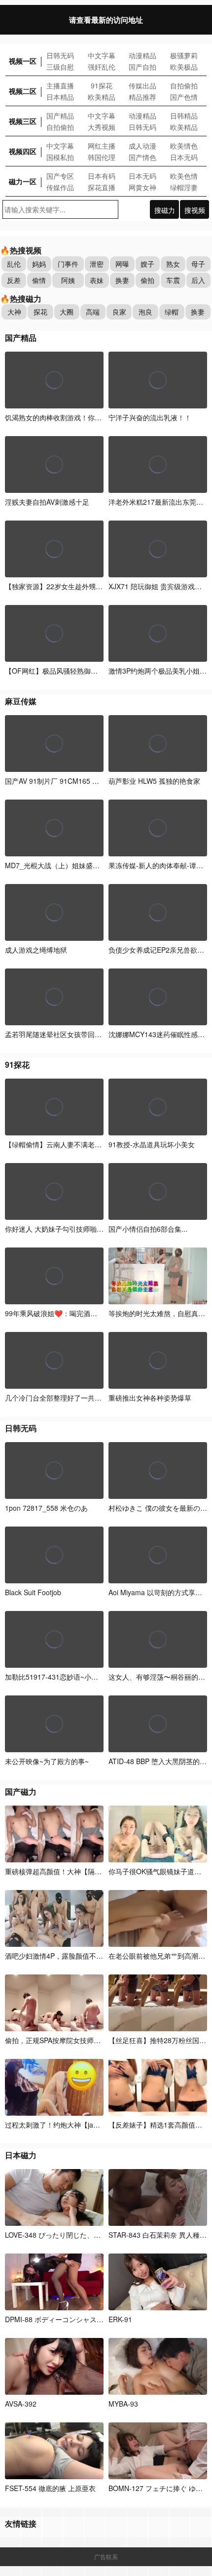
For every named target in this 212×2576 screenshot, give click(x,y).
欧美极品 (184, 67)
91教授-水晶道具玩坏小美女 (152, 1144)
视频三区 (23, 121)
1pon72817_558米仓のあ (46, 1508)
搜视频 (195, 210)
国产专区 (60, 176)
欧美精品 (102, 97)
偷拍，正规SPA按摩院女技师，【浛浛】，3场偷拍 (82, 2040)
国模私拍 (60, 157)
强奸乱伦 (102, 67)
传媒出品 (142, 85)
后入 (198, 280)
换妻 (122, 280)
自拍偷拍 (184, 85)
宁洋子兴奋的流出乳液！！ (150, 417)
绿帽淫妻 (184, 187)
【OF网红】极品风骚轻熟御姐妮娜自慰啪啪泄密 (79, 671)
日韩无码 (60, 55)
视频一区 (23, 61)
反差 (14, 280)
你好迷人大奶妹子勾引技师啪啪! (55, 1229)
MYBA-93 (123, 2404)
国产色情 (184, 97)
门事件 (68, 264)
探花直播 (102, 187)
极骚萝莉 (184, 55)
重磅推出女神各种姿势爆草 (150, 1398)
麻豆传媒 (21, 701)
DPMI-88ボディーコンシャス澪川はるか (69, 2319)
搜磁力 (165, 210)
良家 (119, 312)
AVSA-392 (21, 2404)
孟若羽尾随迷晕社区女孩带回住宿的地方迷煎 (74, 1034)
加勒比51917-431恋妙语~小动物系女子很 (69, 1677)
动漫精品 (142, 55)
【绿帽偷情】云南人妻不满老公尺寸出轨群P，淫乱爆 (87, 1144)
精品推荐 (142, 97)
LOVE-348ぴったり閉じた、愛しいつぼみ (70, 2235)
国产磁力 (21, 1791)
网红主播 (102, 146)
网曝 (122, 264)
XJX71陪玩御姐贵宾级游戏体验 (159, 586)
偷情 (39, 280)
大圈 (67, 312)
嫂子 (147, 264)
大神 (14, 312)
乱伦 (14, 264)
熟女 (173, 264)
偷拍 (147, 280)
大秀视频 (102, 127)
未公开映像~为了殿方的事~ (47, 1761)
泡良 (145, 312)
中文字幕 (102, 55)
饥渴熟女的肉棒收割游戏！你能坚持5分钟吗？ (76, 417)
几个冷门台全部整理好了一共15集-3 (60, 1398)
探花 (40, 312)
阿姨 (68, 280)
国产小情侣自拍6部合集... (148, 1229)
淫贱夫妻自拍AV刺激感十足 (47, 502)
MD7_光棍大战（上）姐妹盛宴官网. (60, 865)
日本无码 (184, 157)
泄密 (97, 264)
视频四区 (23, 151)
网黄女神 (142, 187)
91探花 (102, 85)
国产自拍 (142, 67)
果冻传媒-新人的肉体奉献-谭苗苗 (159, 865)
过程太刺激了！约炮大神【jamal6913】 (66, 2125)
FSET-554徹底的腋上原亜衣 (50, 2488)
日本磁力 (21, 2155)
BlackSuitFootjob (33, 1592)
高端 (93, 312)
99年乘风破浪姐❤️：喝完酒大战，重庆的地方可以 (82, 1313)
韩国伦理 (102, 157)
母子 (198, 264)
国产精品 (60, 116)
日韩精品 (184, 116)
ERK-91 (120, 2319)
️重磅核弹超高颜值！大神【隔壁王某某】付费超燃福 (84, 1871)
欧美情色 (184, 146)
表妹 (97, 280)
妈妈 (39, 264)
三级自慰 (60, 67)
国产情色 (142, 157)
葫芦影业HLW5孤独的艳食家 (154, 781)
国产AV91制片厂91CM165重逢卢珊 (63, 781)
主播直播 (60, 85)
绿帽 (172, 312)
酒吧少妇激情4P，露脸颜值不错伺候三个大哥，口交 (85, 1956)
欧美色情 (184, 176)
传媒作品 (60, 187)
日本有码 (102, 176)
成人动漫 (142, 146)
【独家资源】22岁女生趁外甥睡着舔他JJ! (69, 586)
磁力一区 (23, 181)
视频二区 (23, 91)
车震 (173, 280)
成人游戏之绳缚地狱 (36, 950)
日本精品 (60, 97)
